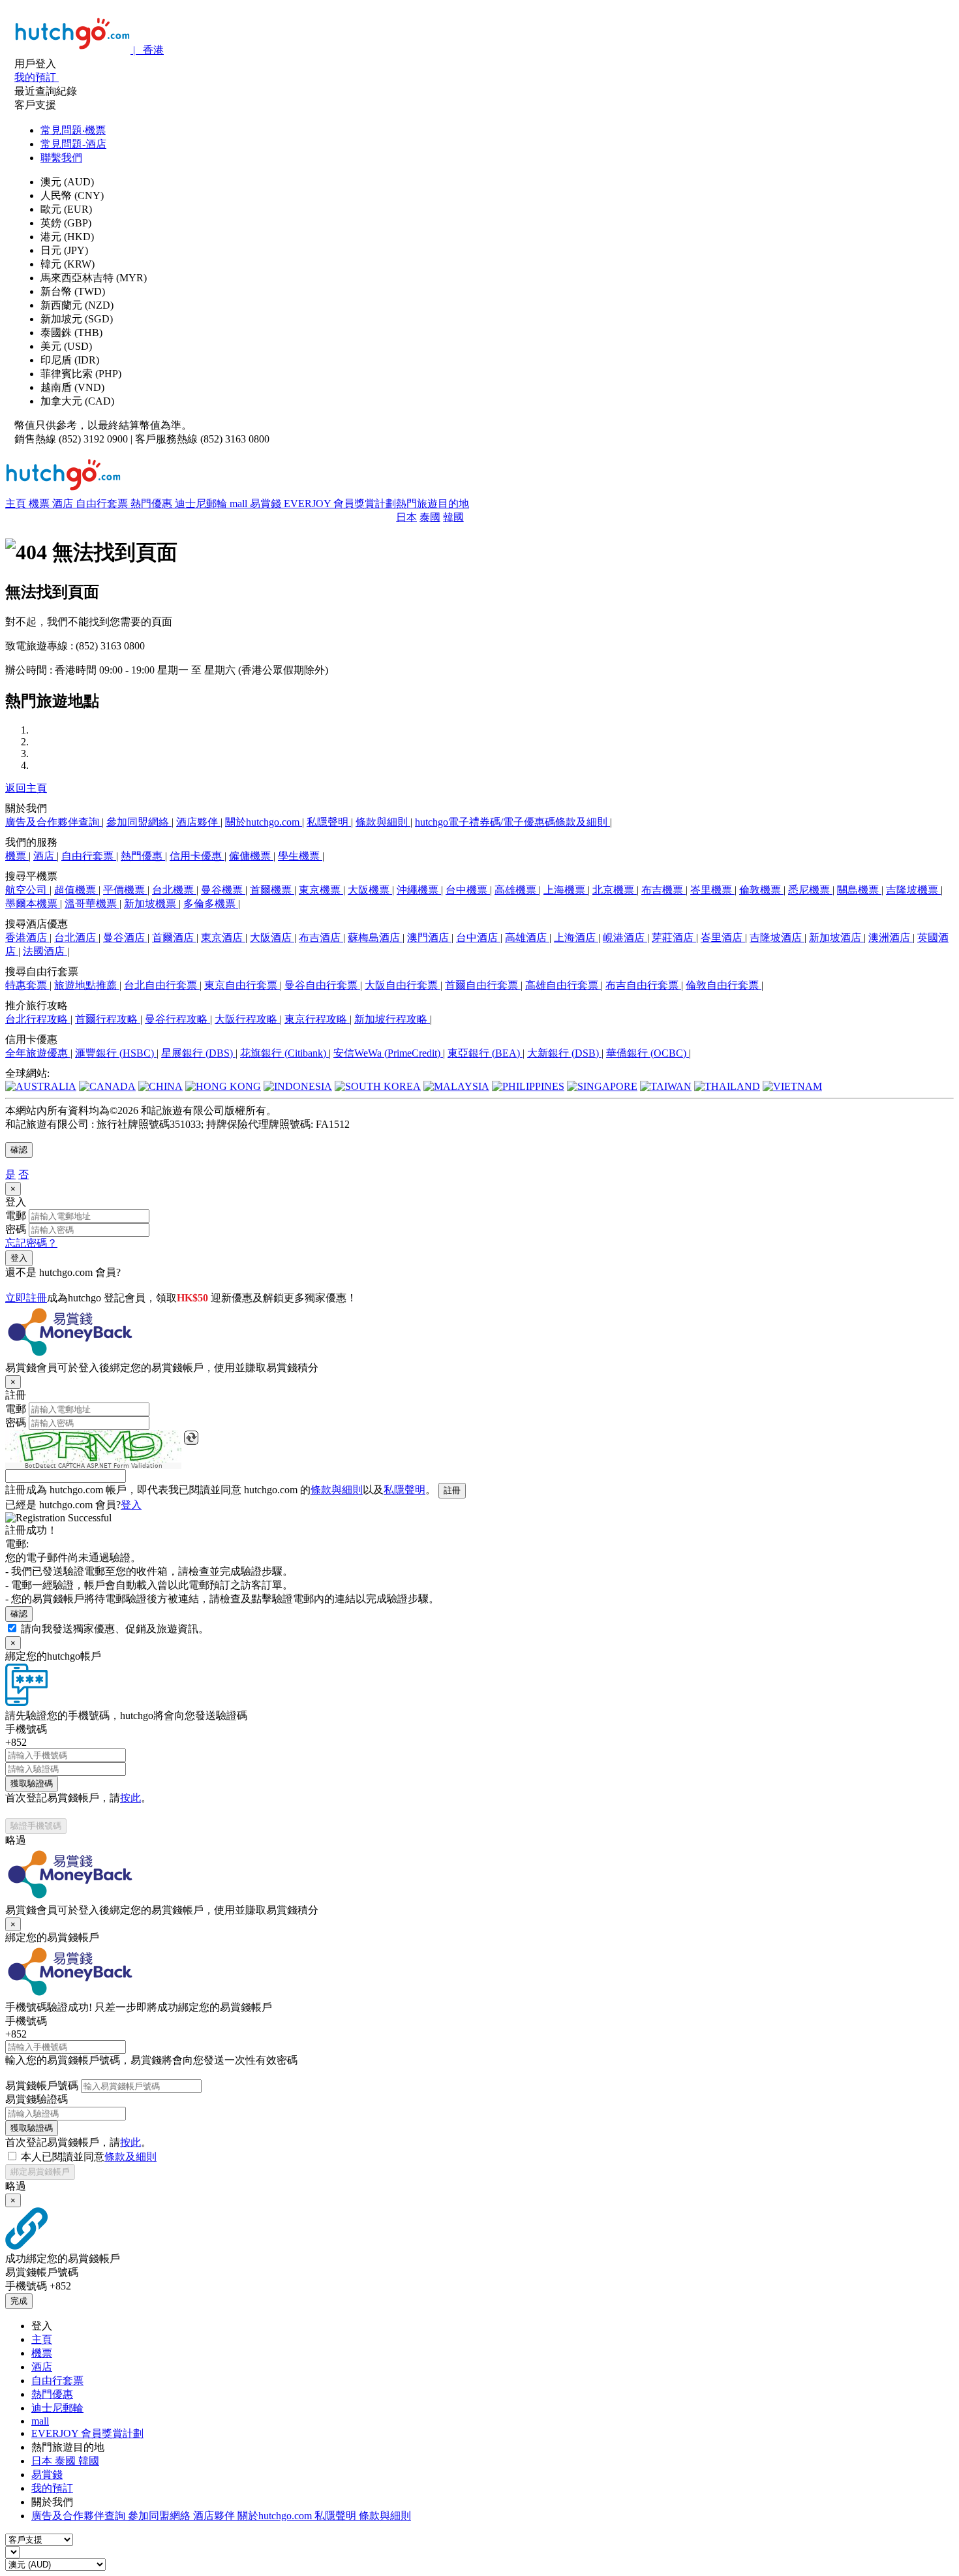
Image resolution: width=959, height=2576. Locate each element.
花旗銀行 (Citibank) (284, 1053)
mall (240, 504)
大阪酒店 (272, 938)
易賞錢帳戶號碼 (42, 2086)
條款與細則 (383, 822)
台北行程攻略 (38, 1019)
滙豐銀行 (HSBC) (116, 1053)
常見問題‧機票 (73, 130)
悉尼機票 (810, 890)
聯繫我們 (61, 158)
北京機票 (615, 890)
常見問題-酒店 (73, 144)
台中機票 (468, 890)
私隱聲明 (329, 822)
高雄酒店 (527, 938)
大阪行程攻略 (247, 1019)
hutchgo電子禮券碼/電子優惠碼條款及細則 (512, 822)
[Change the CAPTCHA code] (191, 1438)
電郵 (16, 1216)
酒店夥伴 (198, 822)
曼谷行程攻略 (177, 1019)
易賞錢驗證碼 (37, 2099)
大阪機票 (370, 890)
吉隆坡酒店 (777, 938)
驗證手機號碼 (36, 1826)
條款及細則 (130, 2157)
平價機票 (125, 890)
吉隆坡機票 (913, 890)
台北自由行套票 (162, 985)
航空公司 (27, 890)
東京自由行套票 (242, 985)
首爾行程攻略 (108, 1019)
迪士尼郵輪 (202, 504)
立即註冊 (26, 1298)
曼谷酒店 (125, 938)
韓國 (453, 517)
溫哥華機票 (92, 904)
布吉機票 (663, 890)
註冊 (452, 1490)
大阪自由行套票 (403, 985)
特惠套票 (27, 985)
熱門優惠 (153, 504)
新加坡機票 (151, 904)
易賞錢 (267, 504)
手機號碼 (26, 1729)
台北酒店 (76, 938)
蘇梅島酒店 (375, 938)
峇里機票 (712, 890)
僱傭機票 (251, 856)
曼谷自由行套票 (322, 985)
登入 (19, 1258)
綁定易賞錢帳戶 (40, 2172)
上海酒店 (576, 938)
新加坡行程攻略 (392, 1019)
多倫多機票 (211, 904)
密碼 (16, 1229)
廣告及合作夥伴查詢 (53, 822)
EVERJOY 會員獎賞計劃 (340, 504)
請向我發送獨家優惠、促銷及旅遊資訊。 (115, 1629)
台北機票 (174, 890)
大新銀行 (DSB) (564, 1053)
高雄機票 (517, 890)
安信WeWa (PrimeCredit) (388, 1053)
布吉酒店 (321, 938)
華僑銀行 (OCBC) (647, 1053)
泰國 (430, 517)
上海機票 (566, 890)
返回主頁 (26, 788)
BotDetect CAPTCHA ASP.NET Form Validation (94, 1466)
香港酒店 (27, 938)
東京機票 (321, 890)
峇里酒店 (723, 938)
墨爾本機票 (33, 904)
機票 (40, 504)
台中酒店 (478, 938)
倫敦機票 (761, 890)
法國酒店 (45, 951)
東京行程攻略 (317, 1019)
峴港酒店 (625, 938)
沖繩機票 (419, 890)
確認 (19, 1150)
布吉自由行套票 (643, 985)
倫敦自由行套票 (723, 985)
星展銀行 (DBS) (198, 1053)
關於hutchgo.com (264, 822)
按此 (130, 1798)
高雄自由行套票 (563, 985)
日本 (406, 517)
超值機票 (76, 890)
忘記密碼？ (31, 1243)
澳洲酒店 (890, 938)
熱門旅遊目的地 (433, 504)
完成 (19, 2301)
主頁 (17, 504)
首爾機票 (272, 890)
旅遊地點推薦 (87, 985)
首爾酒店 (174, 938)
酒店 (64, 504)
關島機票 (859, 890)
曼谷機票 (223, 890)
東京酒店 (223, 938)
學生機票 (300, 856)
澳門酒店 (429, 938)
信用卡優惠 (197, 856)
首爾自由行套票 (483, 985)
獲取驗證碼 (32, 1783)
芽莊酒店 (674, 938)
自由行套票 (103, 504)
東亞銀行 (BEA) (485, 1053)
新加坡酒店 (836, 938)
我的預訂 (52, 2488)
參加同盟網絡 (139, 822)
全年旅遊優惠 (38, 1053)
